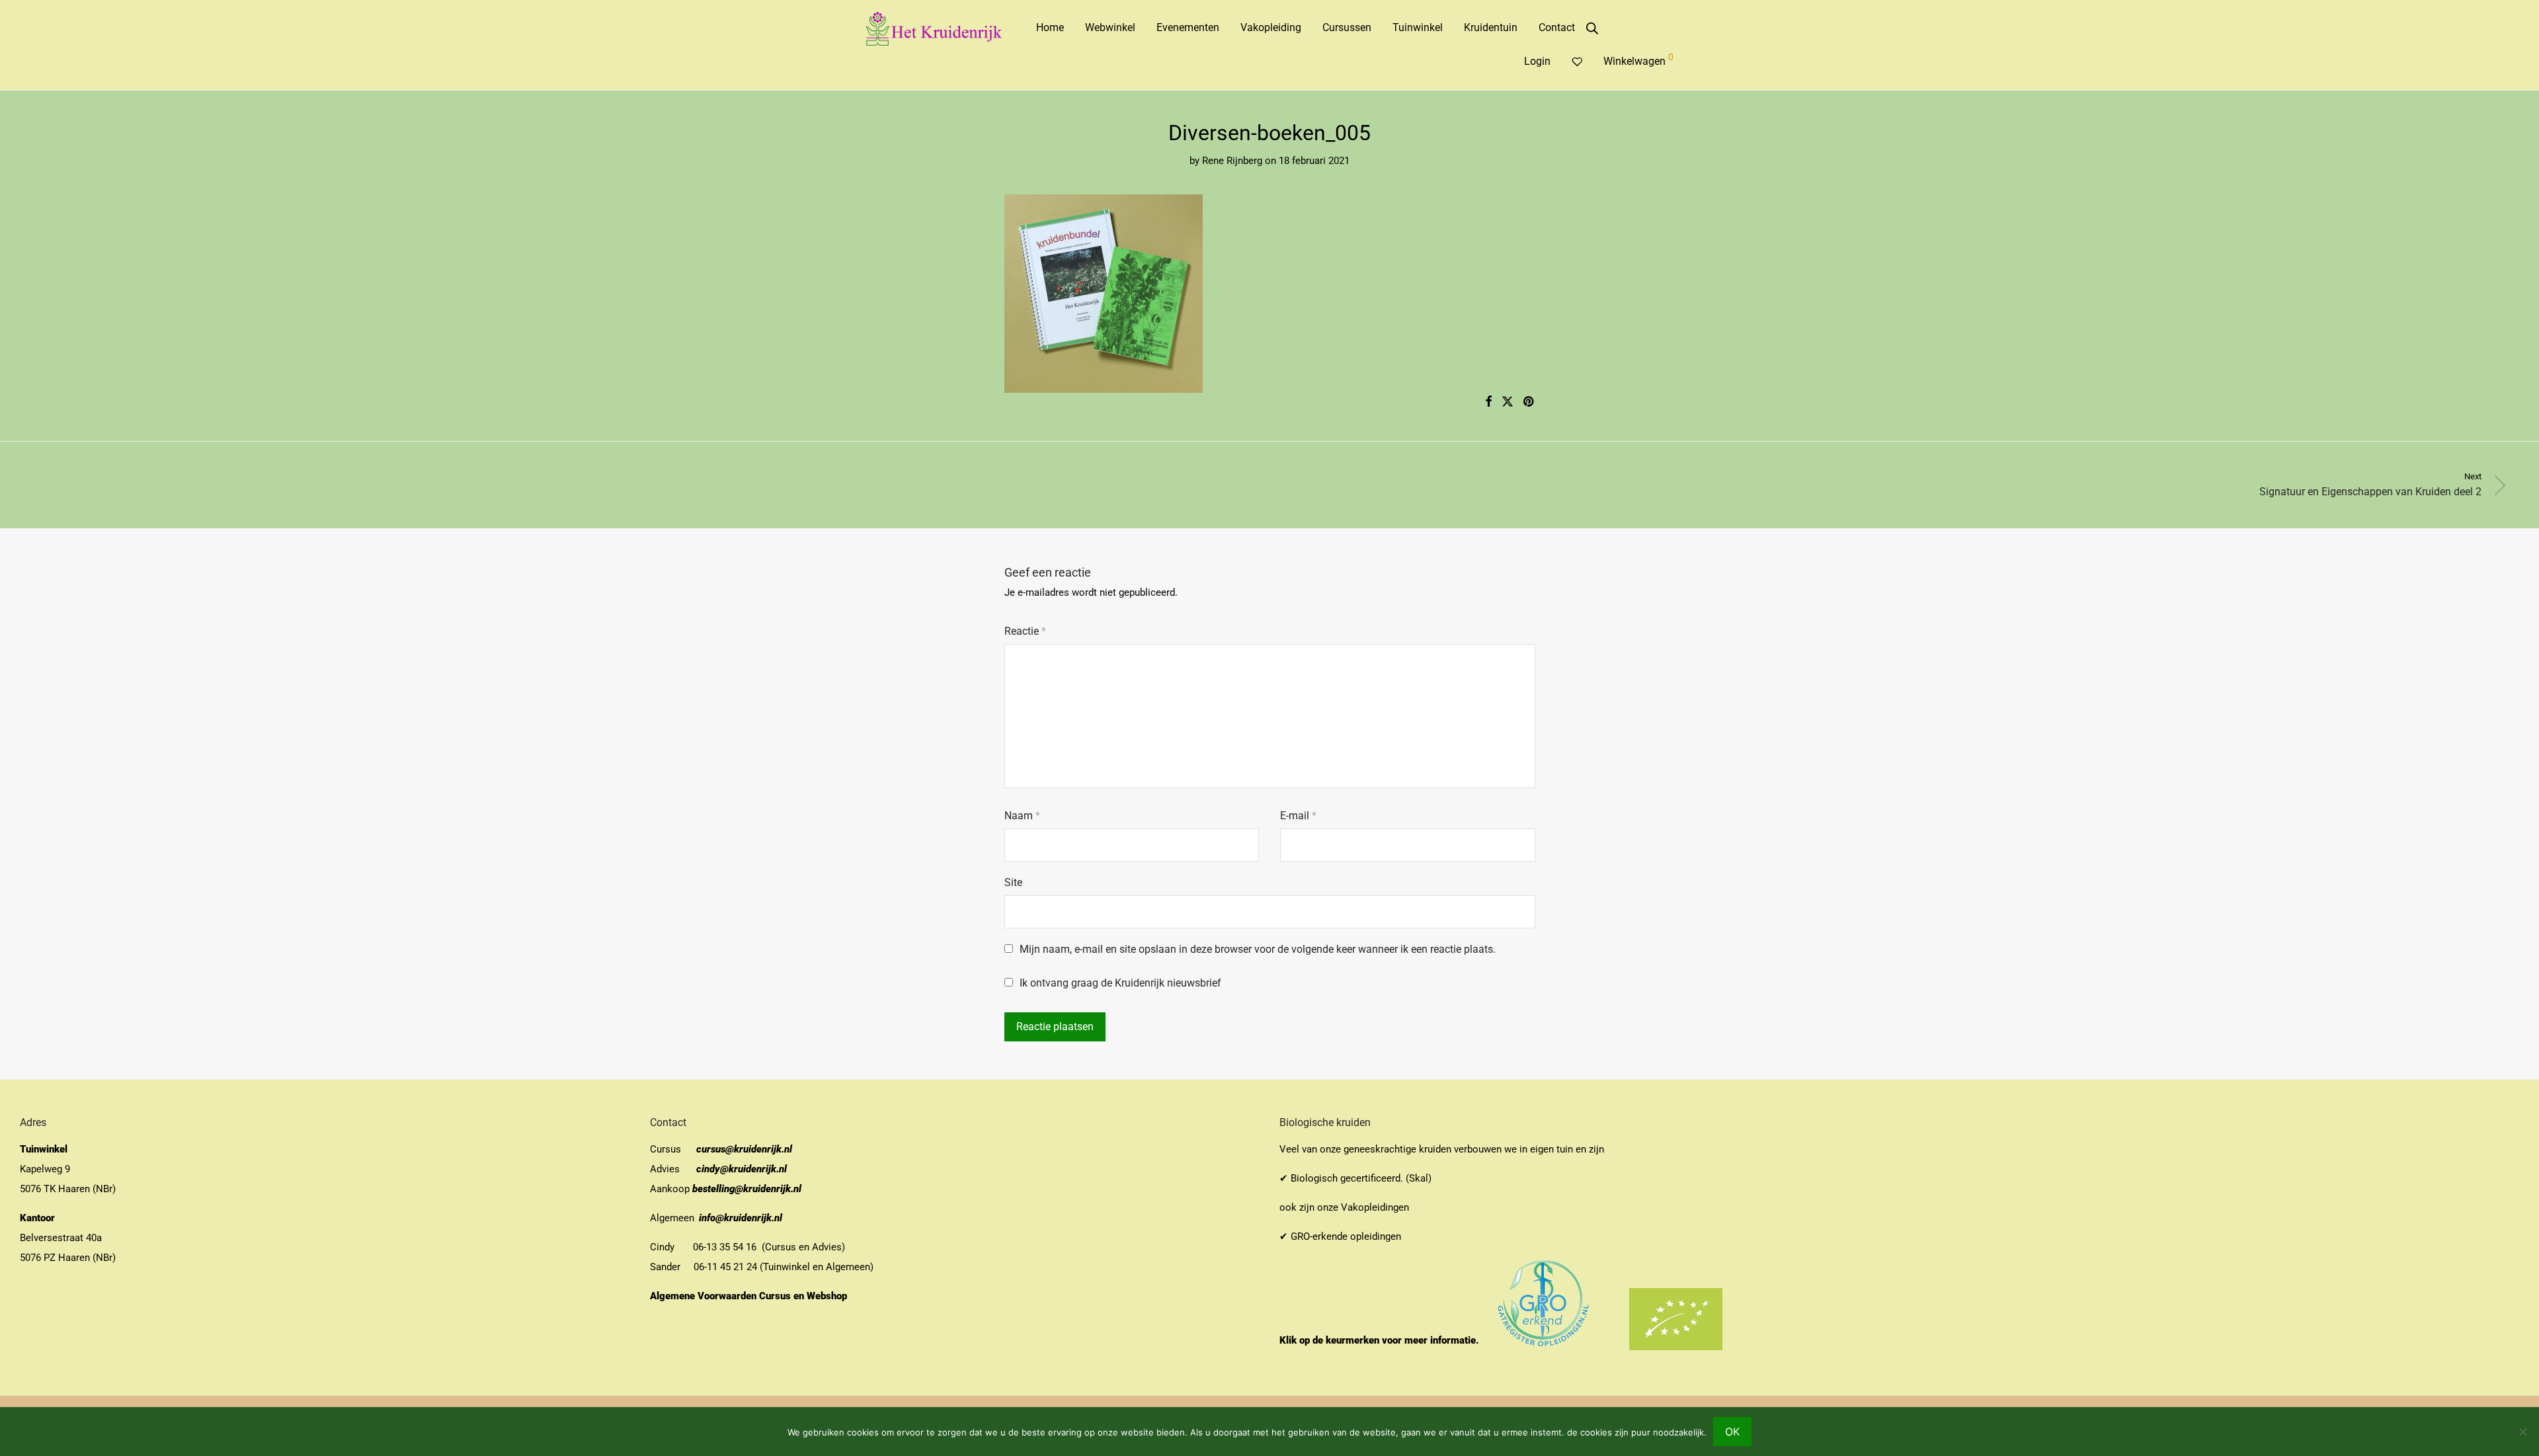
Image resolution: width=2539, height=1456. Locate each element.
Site (1013, 882)
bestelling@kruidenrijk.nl (747, 1189)
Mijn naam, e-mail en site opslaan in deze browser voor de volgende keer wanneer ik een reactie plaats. (1258, 949)
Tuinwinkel (1418, 27)
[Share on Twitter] (1508, 402)
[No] (2522, 1432)
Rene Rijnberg (1232, 161)
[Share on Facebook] (1488, 402)
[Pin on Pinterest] (1529, 402)
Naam (1022, 816)
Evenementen (1188, 27)
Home (1050, 27)
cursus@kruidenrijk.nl (744, 1149)
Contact (1557, 27)
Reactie (1025, 631)
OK (1732, 1432)
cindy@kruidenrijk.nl (742, 1169)
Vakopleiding (1271, 27)
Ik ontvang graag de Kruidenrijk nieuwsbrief (1119, 983)
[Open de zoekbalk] (1592, 28)
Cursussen (1347, 27)
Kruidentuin (1491, 27)
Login (1537, 61)
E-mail (1298, 816)
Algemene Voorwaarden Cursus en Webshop (750, 1296)
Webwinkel (1110, 27)
